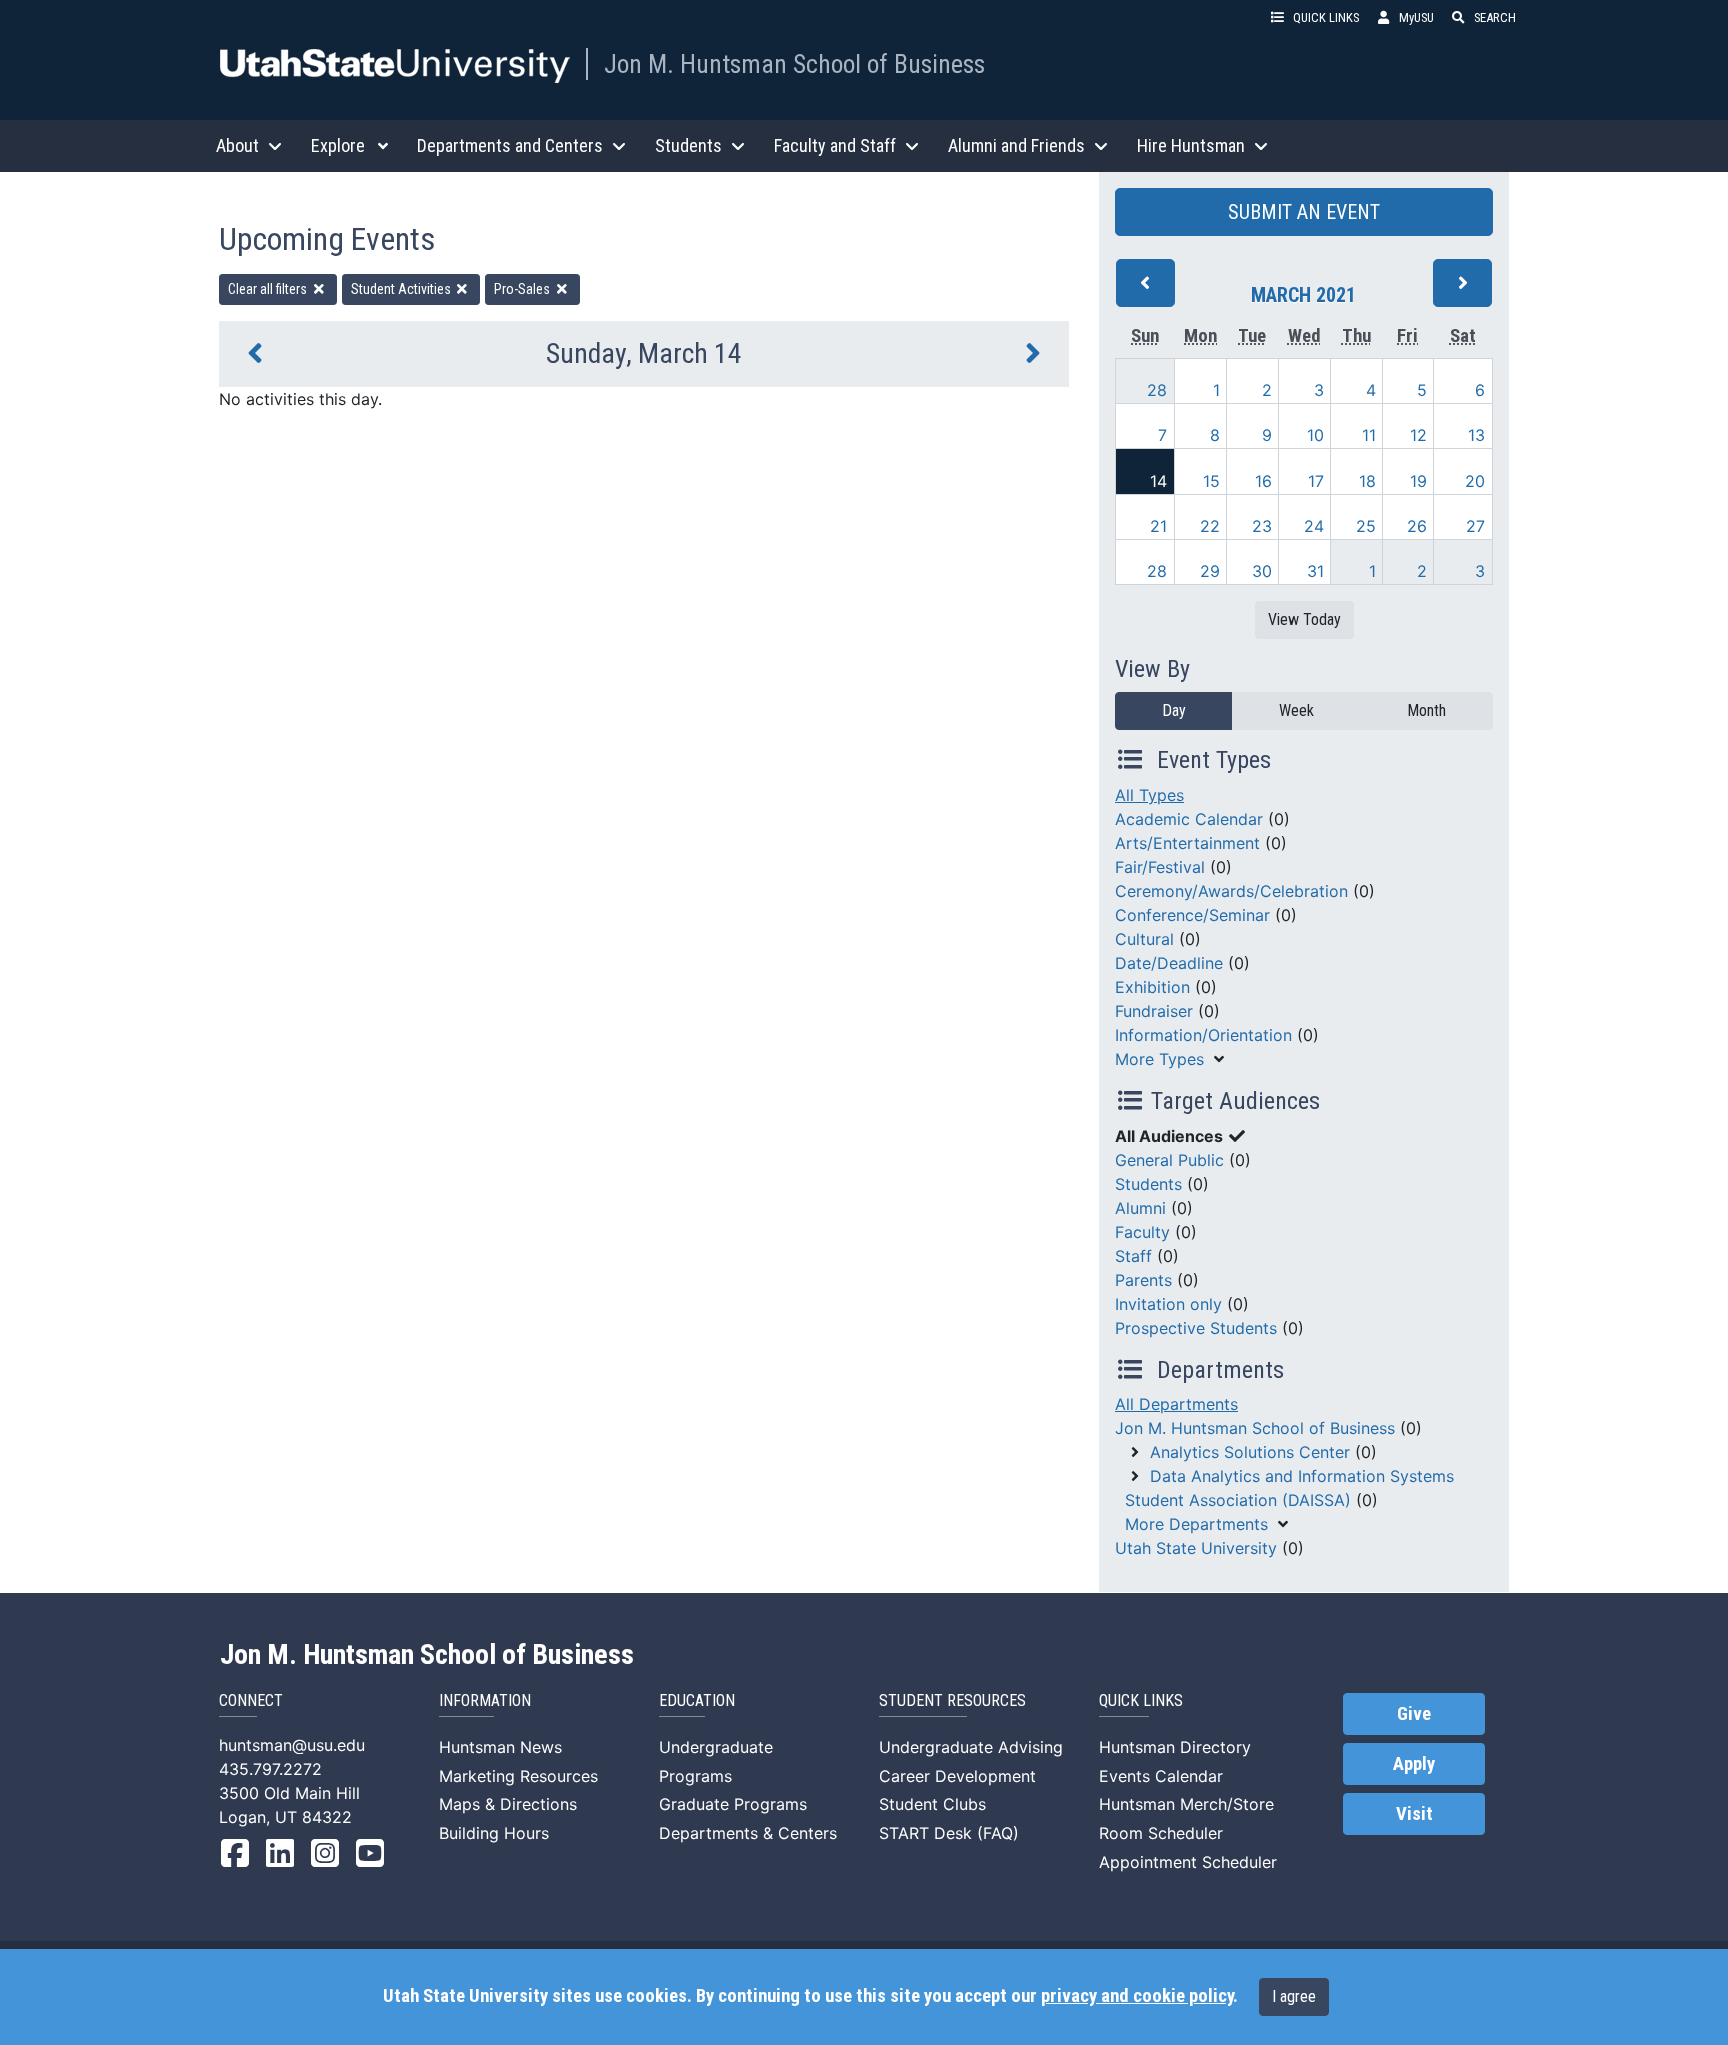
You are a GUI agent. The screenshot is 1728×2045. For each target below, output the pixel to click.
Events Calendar (1161, 1776)
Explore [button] (338, 145)
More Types (1159, 1059)
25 (1366, 526)
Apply (1414, 1764)
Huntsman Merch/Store (1186, 1804)
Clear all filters (269, 289)
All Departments (1176, 1404)
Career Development (957, 1776)
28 (1157, 390)
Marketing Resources (518, 1776)
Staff (1133, 1256)
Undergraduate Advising (971, 1747)
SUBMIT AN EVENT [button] (1304, 212)
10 (1315, 435)
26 (1417, 526)
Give (1414, 1714)
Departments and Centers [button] (510, 145)
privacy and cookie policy (1137, 1996)
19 (1418, 481)
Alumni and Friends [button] (1016, 145)
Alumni (1140, 1208)
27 (1475, 526)
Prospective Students (1196, 1328)
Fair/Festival (1160, 867)
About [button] (237, 145)
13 (1476, 435)
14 (1158, 481)
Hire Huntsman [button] (1191, 145)
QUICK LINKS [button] (1326, 17)
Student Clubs (932, 1804)
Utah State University (1196, 1548)
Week (1296, 710)
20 (1475, 481)
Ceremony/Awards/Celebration (1231, 891)
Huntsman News (500, 1747)
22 (1210, 526)
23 (1262, 526)
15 (1211, 481)
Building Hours (494, 1833)
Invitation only (1168, 1304)
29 (1210, 571)
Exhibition (1152, 987)
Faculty (1142, 1232)
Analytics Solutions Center (1250, 1452)
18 (1367, 481)
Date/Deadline (1169, 963)
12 (1418, 435)
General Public (1169, 1160)
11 (1369, 435)
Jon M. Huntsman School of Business (794, 64)
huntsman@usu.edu (292, 1745)
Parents (1143, 1280)
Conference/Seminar (1192, 915)
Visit (1414, 1814)
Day (1174, 710)
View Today (1304, 619)
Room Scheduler (1161, 1833)
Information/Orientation (1203, 1035)
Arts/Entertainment (1187, 843)
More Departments (1196, 1524)
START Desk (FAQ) (949, 1833)
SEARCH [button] (1495, 17)
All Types (1149, 795)
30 (1262, 571)
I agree (1294, 1996)
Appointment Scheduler (1188, 1862)
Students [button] (688, 145)
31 (1315, 571)
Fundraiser (1154, 1011)
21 (1158, 526)
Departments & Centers (748, 1833)
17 (1316, 481)
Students (1148, 1184)
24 (1314, 526)
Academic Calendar (1189, 819)
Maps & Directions (508, 1804)
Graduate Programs (733, 1804)
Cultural (1144, 939)
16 (1263, 481)
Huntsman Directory (1175, 1747)
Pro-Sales (523, 289)
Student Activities (402, 289)
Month (1426, 710)
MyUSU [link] (1416, 17)
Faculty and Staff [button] (835, 145)
